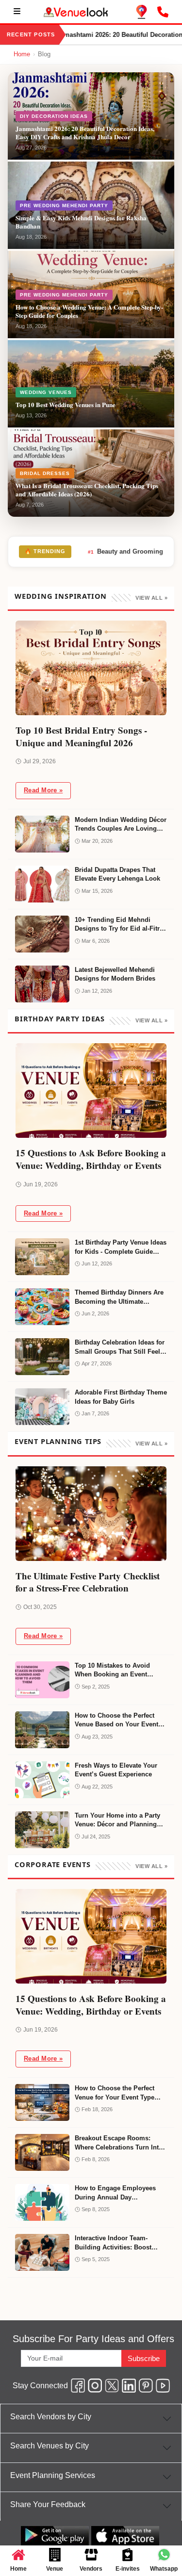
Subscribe (144, 2358)
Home (22, 54)
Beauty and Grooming (125, 551)
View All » (151, 598)
